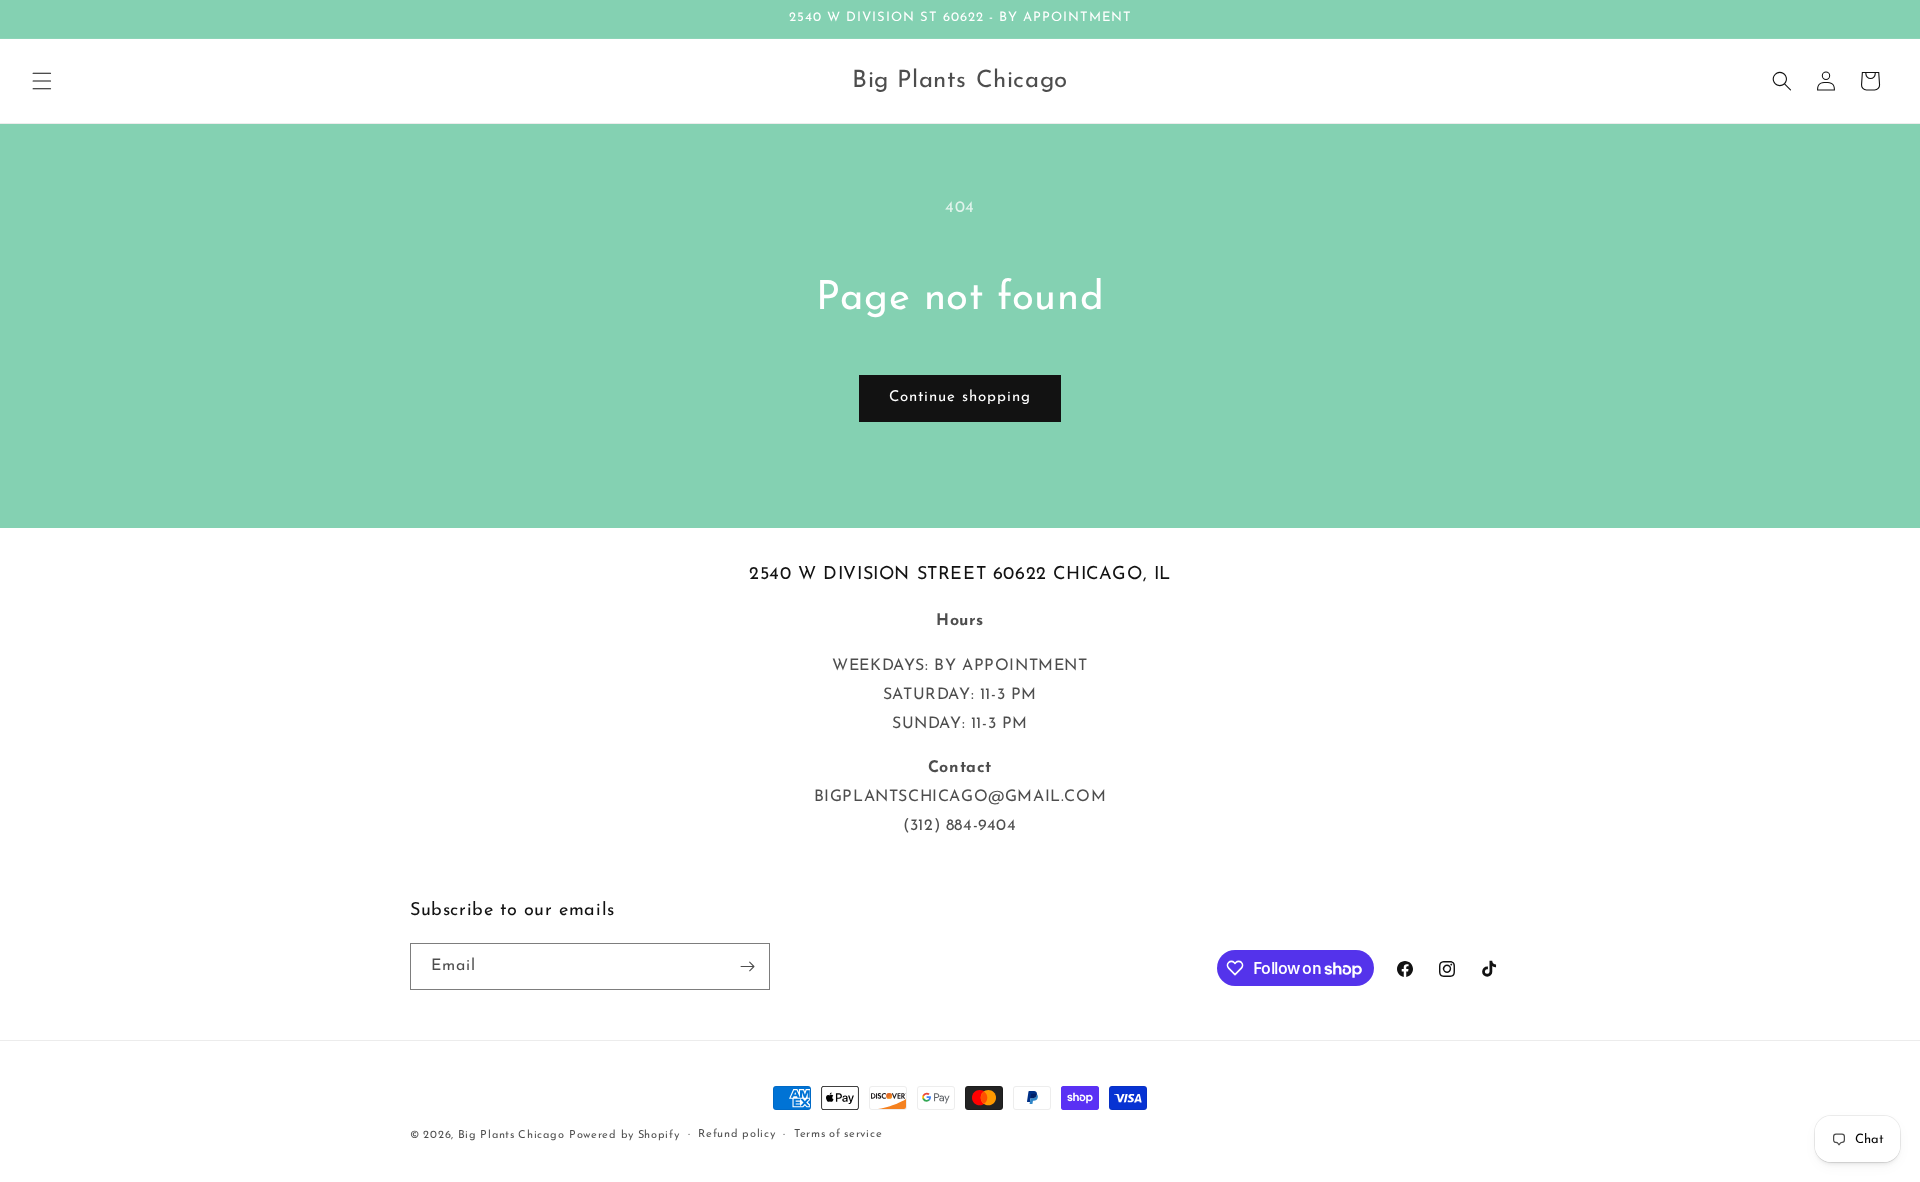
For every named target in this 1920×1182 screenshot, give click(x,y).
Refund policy (736, 1134)
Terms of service (838, 1134)
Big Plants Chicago (511, 1135)
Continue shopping (960, 397)
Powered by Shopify (624, 1135)
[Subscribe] (747, 966)
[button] (42, 81)
